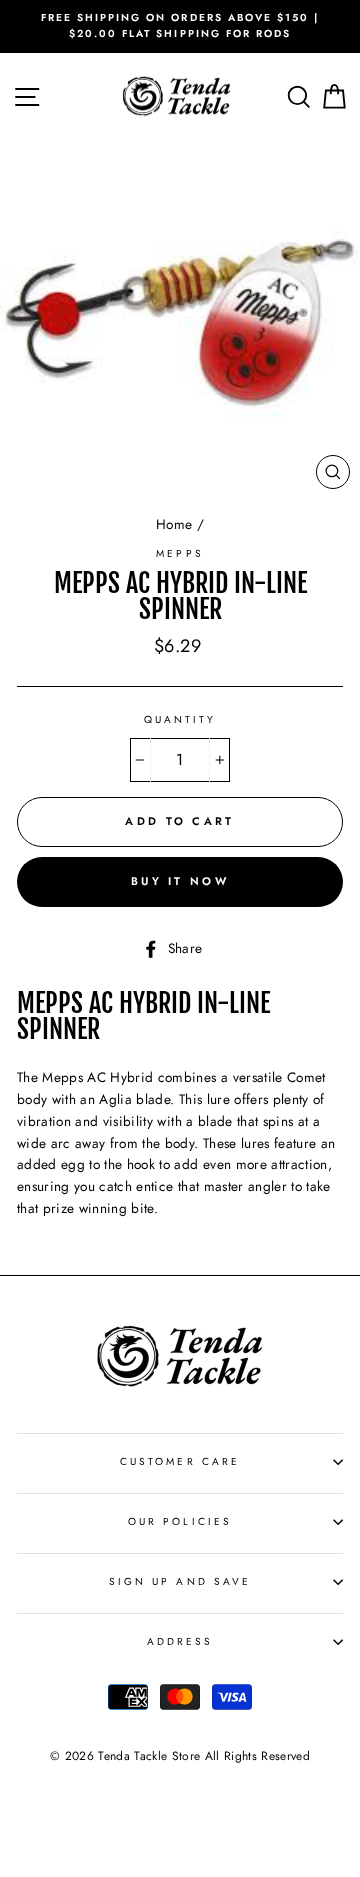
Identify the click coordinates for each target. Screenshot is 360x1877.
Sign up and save (180, 1581)
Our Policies (180, 1521)
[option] (180, 26)
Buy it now (180, 881)
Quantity (180, 719)
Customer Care (180, 1461)
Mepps (179, 553)
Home (174, 524)
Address (180, 1641)
